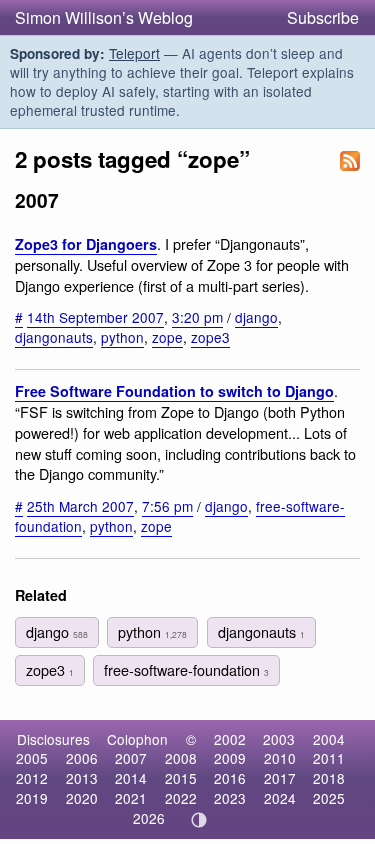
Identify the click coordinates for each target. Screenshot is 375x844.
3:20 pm (197, 317)
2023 (230, 798)
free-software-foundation (186, 669)
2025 (329, 798)
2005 (32, 758)
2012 (32, 778)
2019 (32, 798)
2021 (131, 798)
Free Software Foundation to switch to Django (174, 391)
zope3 (210, 337)
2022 (181, 798)
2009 (230, 758)
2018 (329, 778)
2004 (329, 739)
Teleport (134, 53)
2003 (279, 739)
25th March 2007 (80, 506)
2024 (280, 798)
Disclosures (53, 739)
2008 (181, 758)
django (256, 317)
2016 (230, 778)
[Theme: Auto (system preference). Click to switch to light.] (198, 820)
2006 (82, 758)
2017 (280, 778)
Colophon (137, 739)
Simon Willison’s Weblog (104, 17)
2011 (329, 758)
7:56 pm (167, 506)
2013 (82, 778)
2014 (131, 778)
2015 (181, 778)
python (122, 337)
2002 (230, 739)
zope (167, 337)
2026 (149, 818)
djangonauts (54, 337)
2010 (280, 758)
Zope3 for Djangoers (86, 244)
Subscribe (323, 17)
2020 (82, 798)
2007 (131, 758)
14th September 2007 (95, 317)
